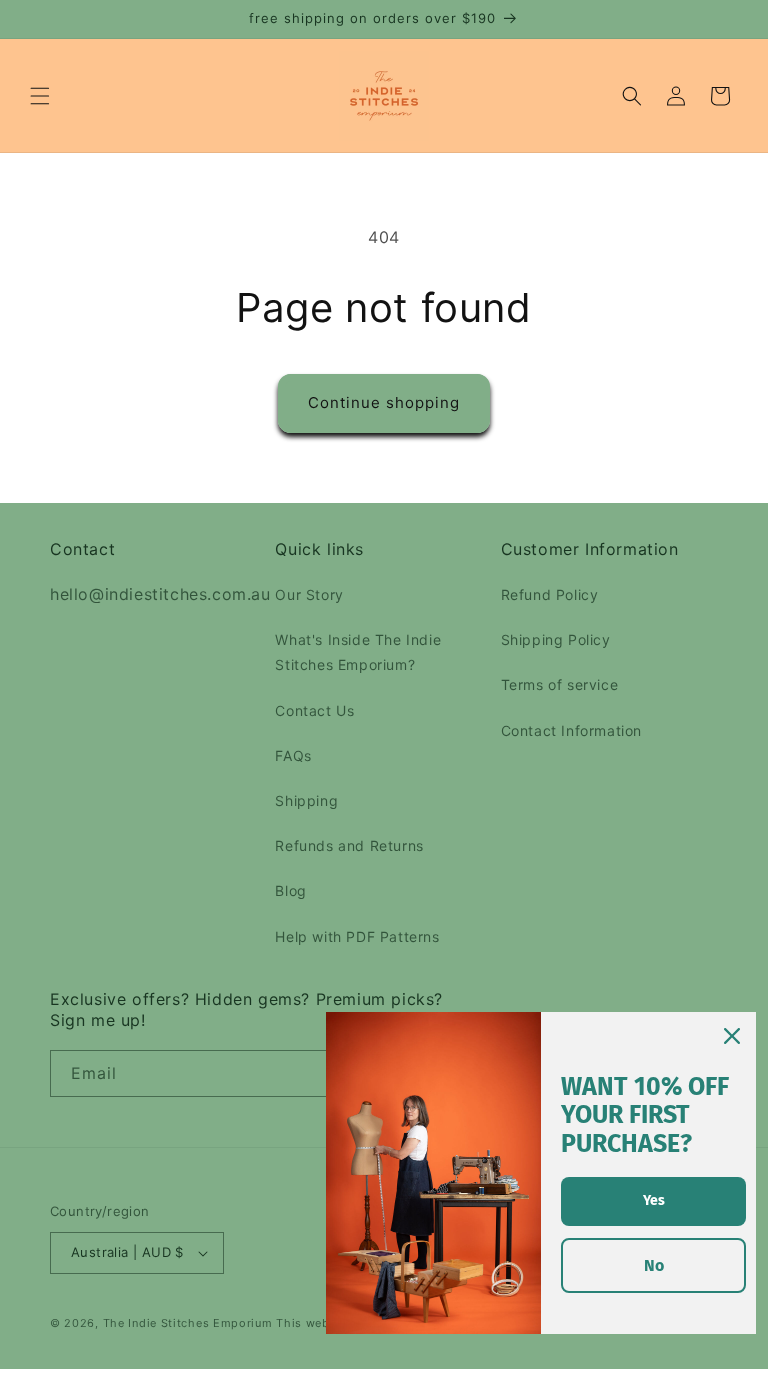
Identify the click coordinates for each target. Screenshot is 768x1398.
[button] (40, 96)
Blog (290, 890)
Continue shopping (384, 402)
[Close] (732, 1036)
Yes (654, 1200)
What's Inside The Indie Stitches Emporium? (358, 652)
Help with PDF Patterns (357, 936)
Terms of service (560, 684)
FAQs (293, 755)
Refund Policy (550, 594)
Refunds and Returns (349, 845)
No (654, 1265)
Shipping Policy (556, 639)
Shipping (306, 800)
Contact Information (571, 730)
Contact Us (314, 710)
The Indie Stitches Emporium (188, 1323)
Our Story (309, 594)
